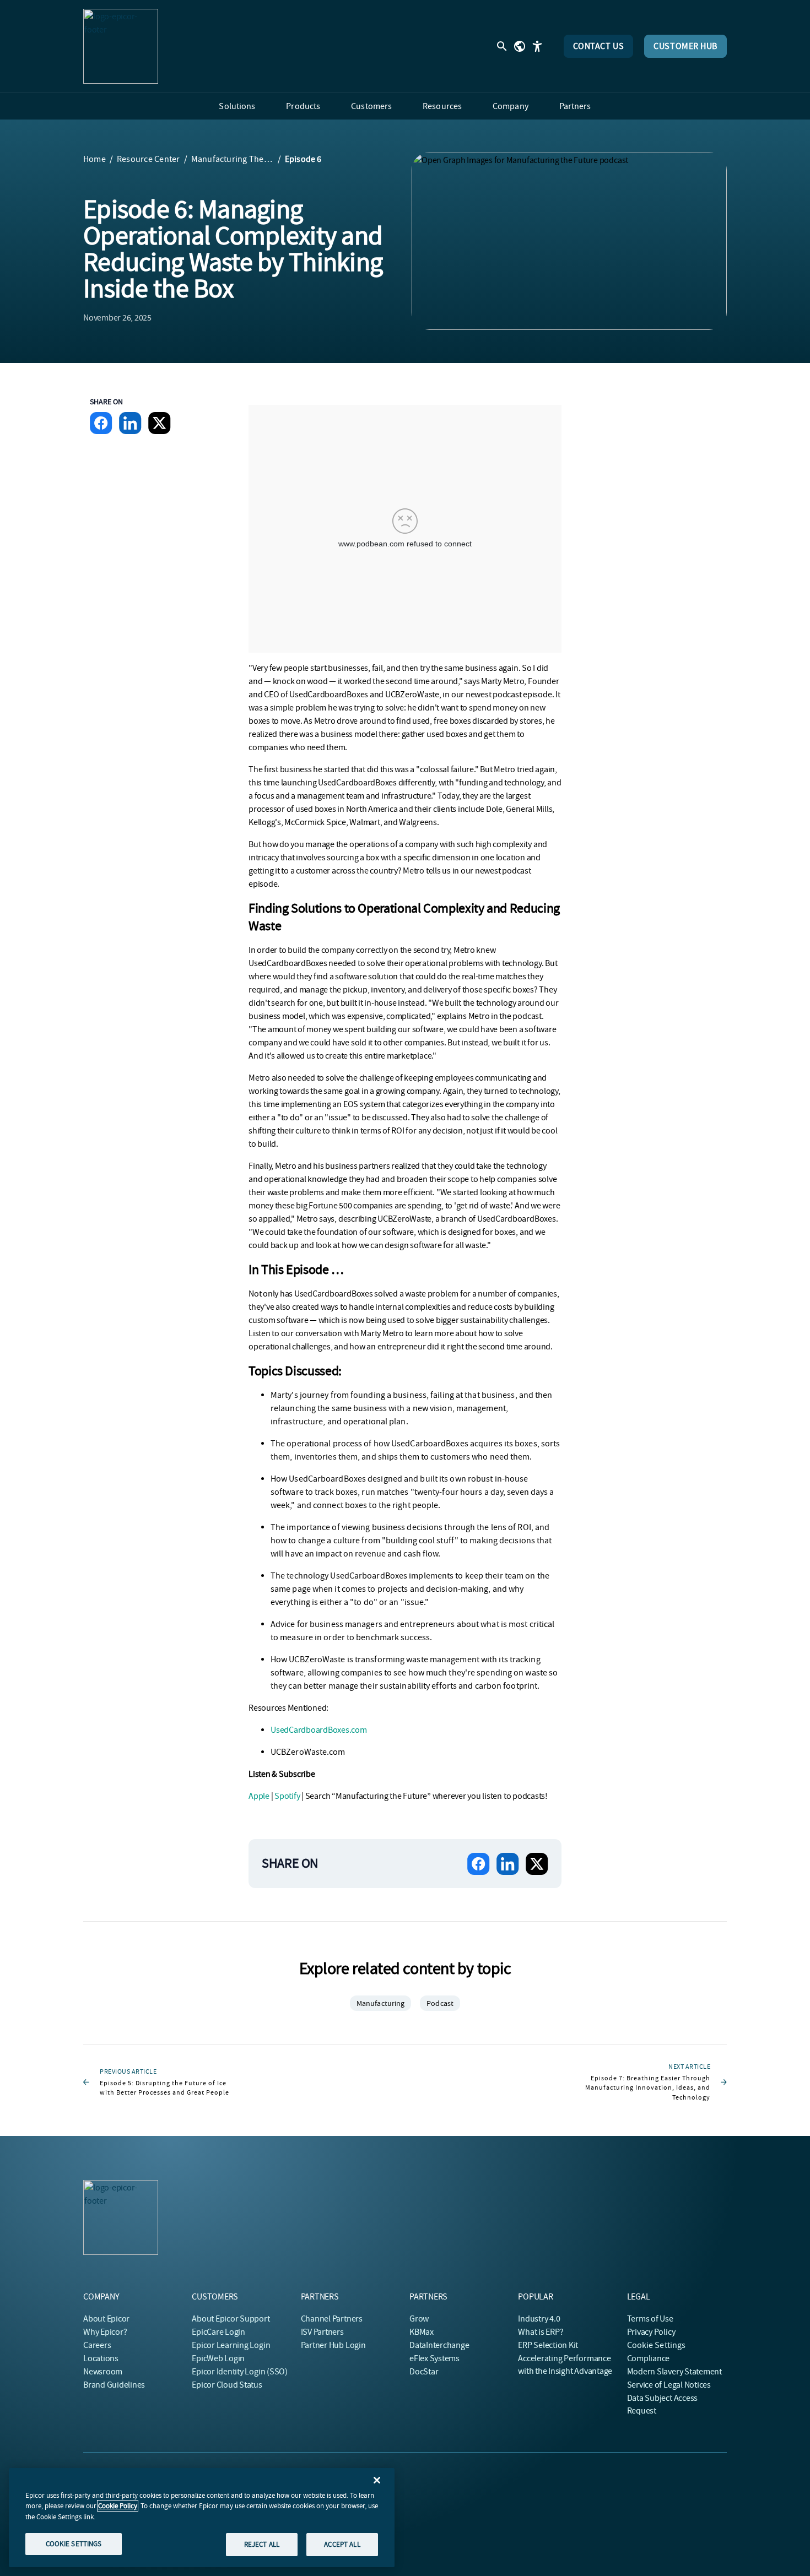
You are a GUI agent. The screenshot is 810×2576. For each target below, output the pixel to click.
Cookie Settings (657, 2345)
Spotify (287, 1796)
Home (94, 159)
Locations (101, 2358)
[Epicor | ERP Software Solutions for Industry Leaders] (121, 46)
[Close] (377, 2480)
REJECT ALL (262, 2544)
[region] (202, 2518)
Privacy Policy (651, 2332)
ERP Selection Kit (548, 2345)
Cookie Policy (118, 2506)
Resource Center (148, 159)
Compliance (649, 2358)
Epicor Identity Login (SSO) (240, 2372)
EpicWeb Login (218, 2358)
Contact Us (599, 46)
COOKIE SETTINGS (74, 2544)
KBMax (422, 2332)
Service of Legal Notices (669, 2385)
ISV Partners (322, 2332)
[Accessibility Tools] (537, 46)
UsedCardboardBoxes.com (319, 1730)
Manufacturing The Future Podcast (233, 159)
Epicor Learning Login (231, 2345)
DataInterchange (439, 2345)
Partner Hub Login (333, 2345)
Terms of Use (650, 2319)
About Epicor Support (231, 2319)
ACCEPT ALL (342, 2544)
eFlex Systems (434, 2358)
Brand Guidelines (114, 2385)
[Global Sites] (520, 46)
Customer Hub (685, 46)
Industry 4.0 (539, 2319)
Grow (419, 2319)
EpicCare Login (218, 2332)
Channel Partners (332, 2319)
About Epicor (106, 2319)
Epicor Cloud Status (227, 2385)
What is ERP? (541, 2332)
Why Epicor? (105, 2332)
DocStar (424, 2372)
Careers (97, 2345)
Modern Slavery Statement (674, 2372)
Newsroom (103, 2372)
